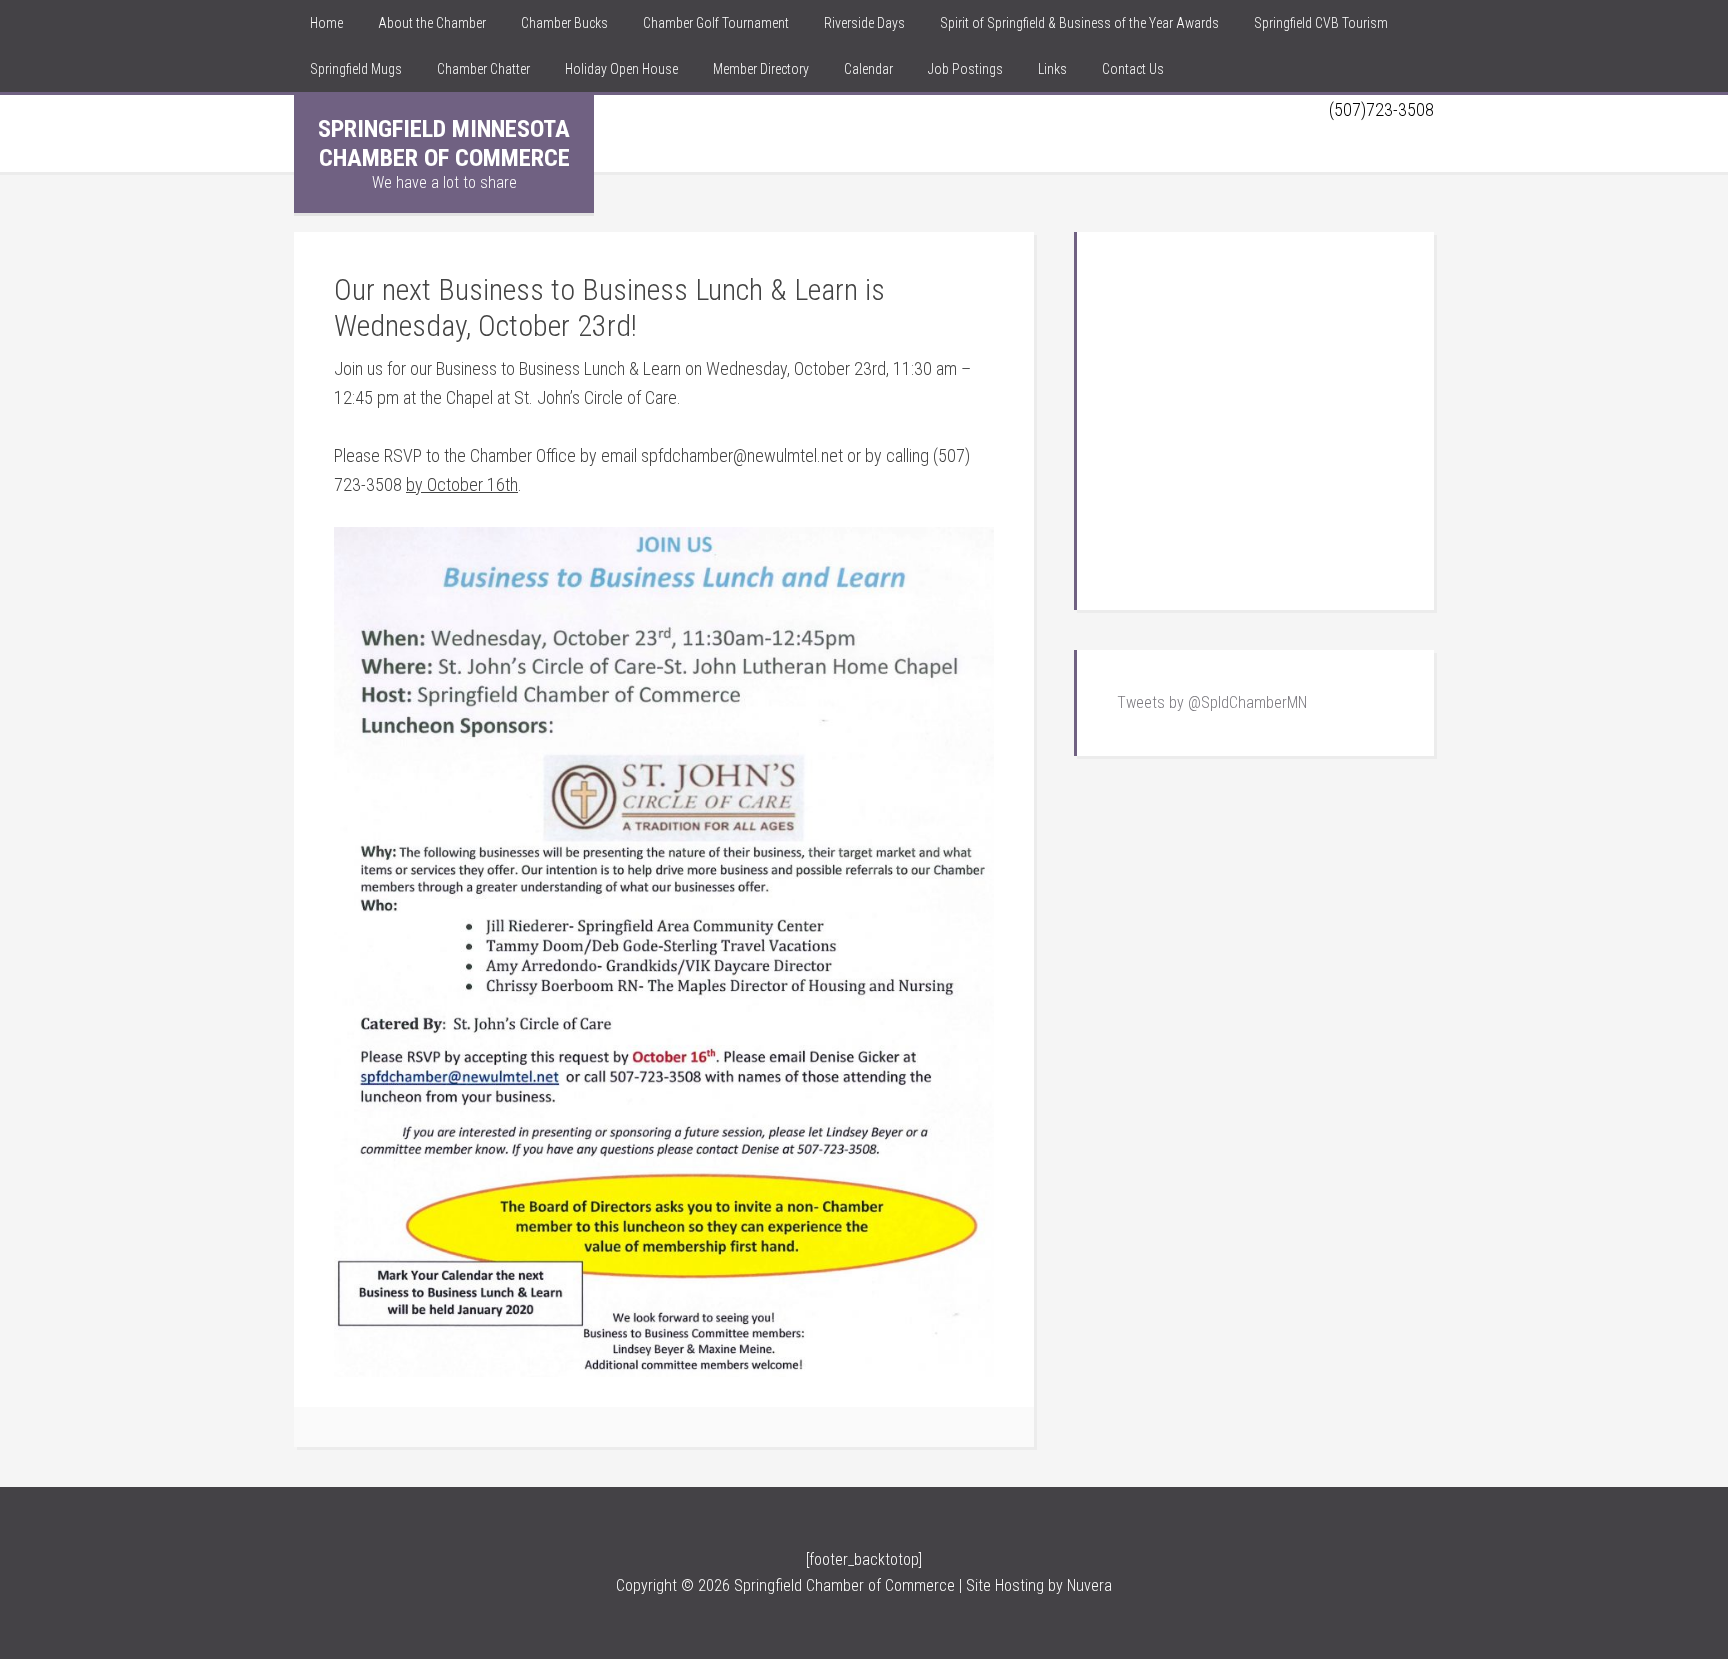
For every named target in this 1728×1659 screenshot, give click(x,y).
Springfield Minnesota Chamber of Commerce (444, 143)
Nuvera (1089, 1585)
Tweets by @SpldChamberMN (1212, 702)
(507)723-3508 (1381, 109)
